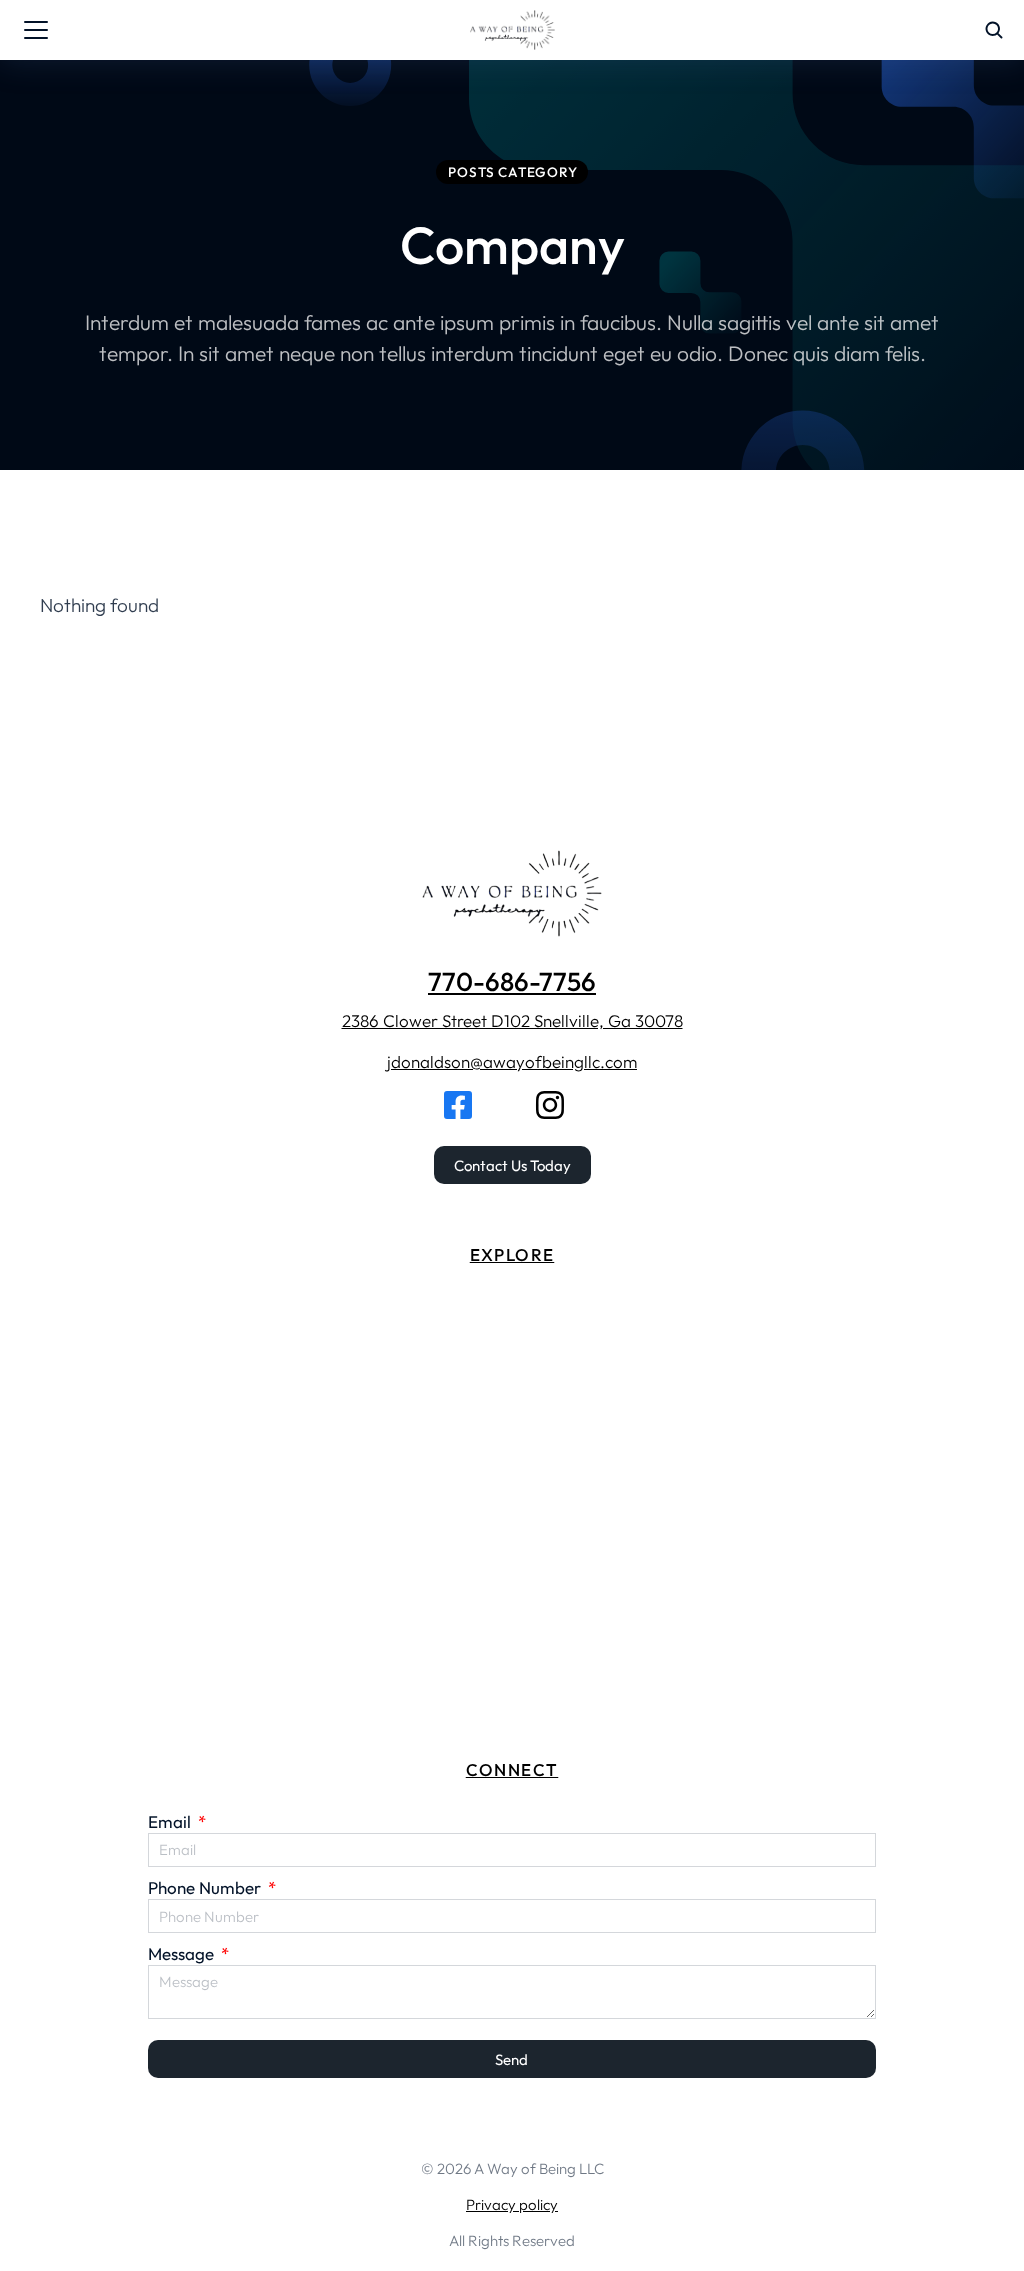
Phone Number (206, 1887)
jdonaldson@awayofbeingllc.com (512, 1061)
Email (171, 1821)
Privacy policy (512, 2204)
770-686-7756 (512, 981)
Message (183, 1953)
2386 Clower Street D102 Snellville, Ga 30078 (512, 1020)
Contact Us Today (512, 1165)
